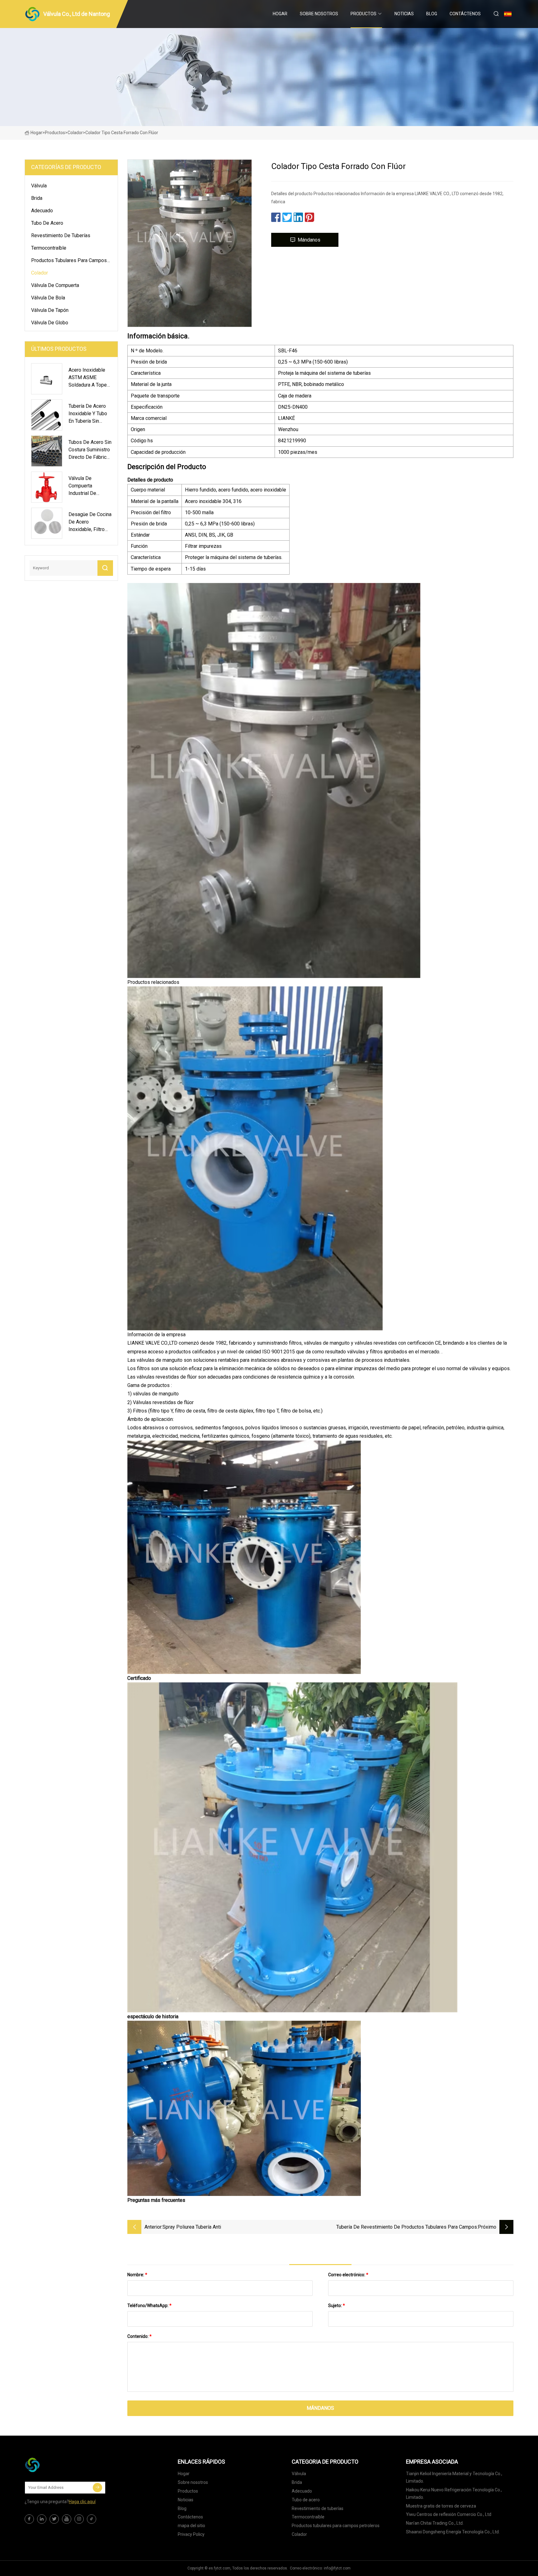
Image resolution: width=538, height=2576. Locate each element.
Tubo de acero (47, 223)
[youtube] (67, 2519)
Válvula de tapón (50, 310)
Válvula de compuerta (55, 285)
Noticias (404, 14)
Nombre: (137, 2275)
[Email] (97, 2488)
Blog (432, 14)
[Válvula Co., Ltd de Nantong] (56, 2465)
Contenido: (139, 2336)
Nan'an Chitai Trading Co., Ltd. (435, 2523)
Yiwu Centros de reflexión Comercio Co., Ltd (449, 2514)
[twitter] (54, 2519)
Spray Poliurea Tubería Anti (192, 2227)
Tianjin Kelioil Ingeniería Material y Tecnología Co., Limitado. (454, 2477)
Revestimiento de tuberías (61, 235)
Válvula (39, 186)
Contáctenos (465, 14)
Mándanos (309, 240)
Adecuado (42, 211)
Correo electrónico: (348, 2275)
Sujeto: (337, 2306)
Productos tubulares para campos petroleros (69, 261)
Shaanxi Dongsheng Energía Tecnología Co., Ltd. (453, 2532)
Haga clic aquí (82, 2502)
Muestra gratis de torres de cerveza (441, 2506)
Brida (37, 198)
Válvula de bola (48, 298)
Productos (363, 14)
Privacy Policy (191, 2534)
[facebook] (29, 2519)
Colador (75, 133)
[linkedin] (42, 2519)
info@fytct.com (337, 2568)
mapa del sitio (191, 2526)
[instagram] (79, 2519)
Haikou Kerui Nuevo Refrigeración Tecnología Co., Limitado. (454, 2494)
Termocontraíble (49, 248)
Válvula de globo (50, 323)
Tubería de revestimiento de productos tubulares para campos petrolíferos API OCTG (407, 2228)
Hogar (280, 14)
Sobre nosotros (319, 14)
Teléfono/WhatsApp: (149, 2306)
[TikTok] (92, 2519)
